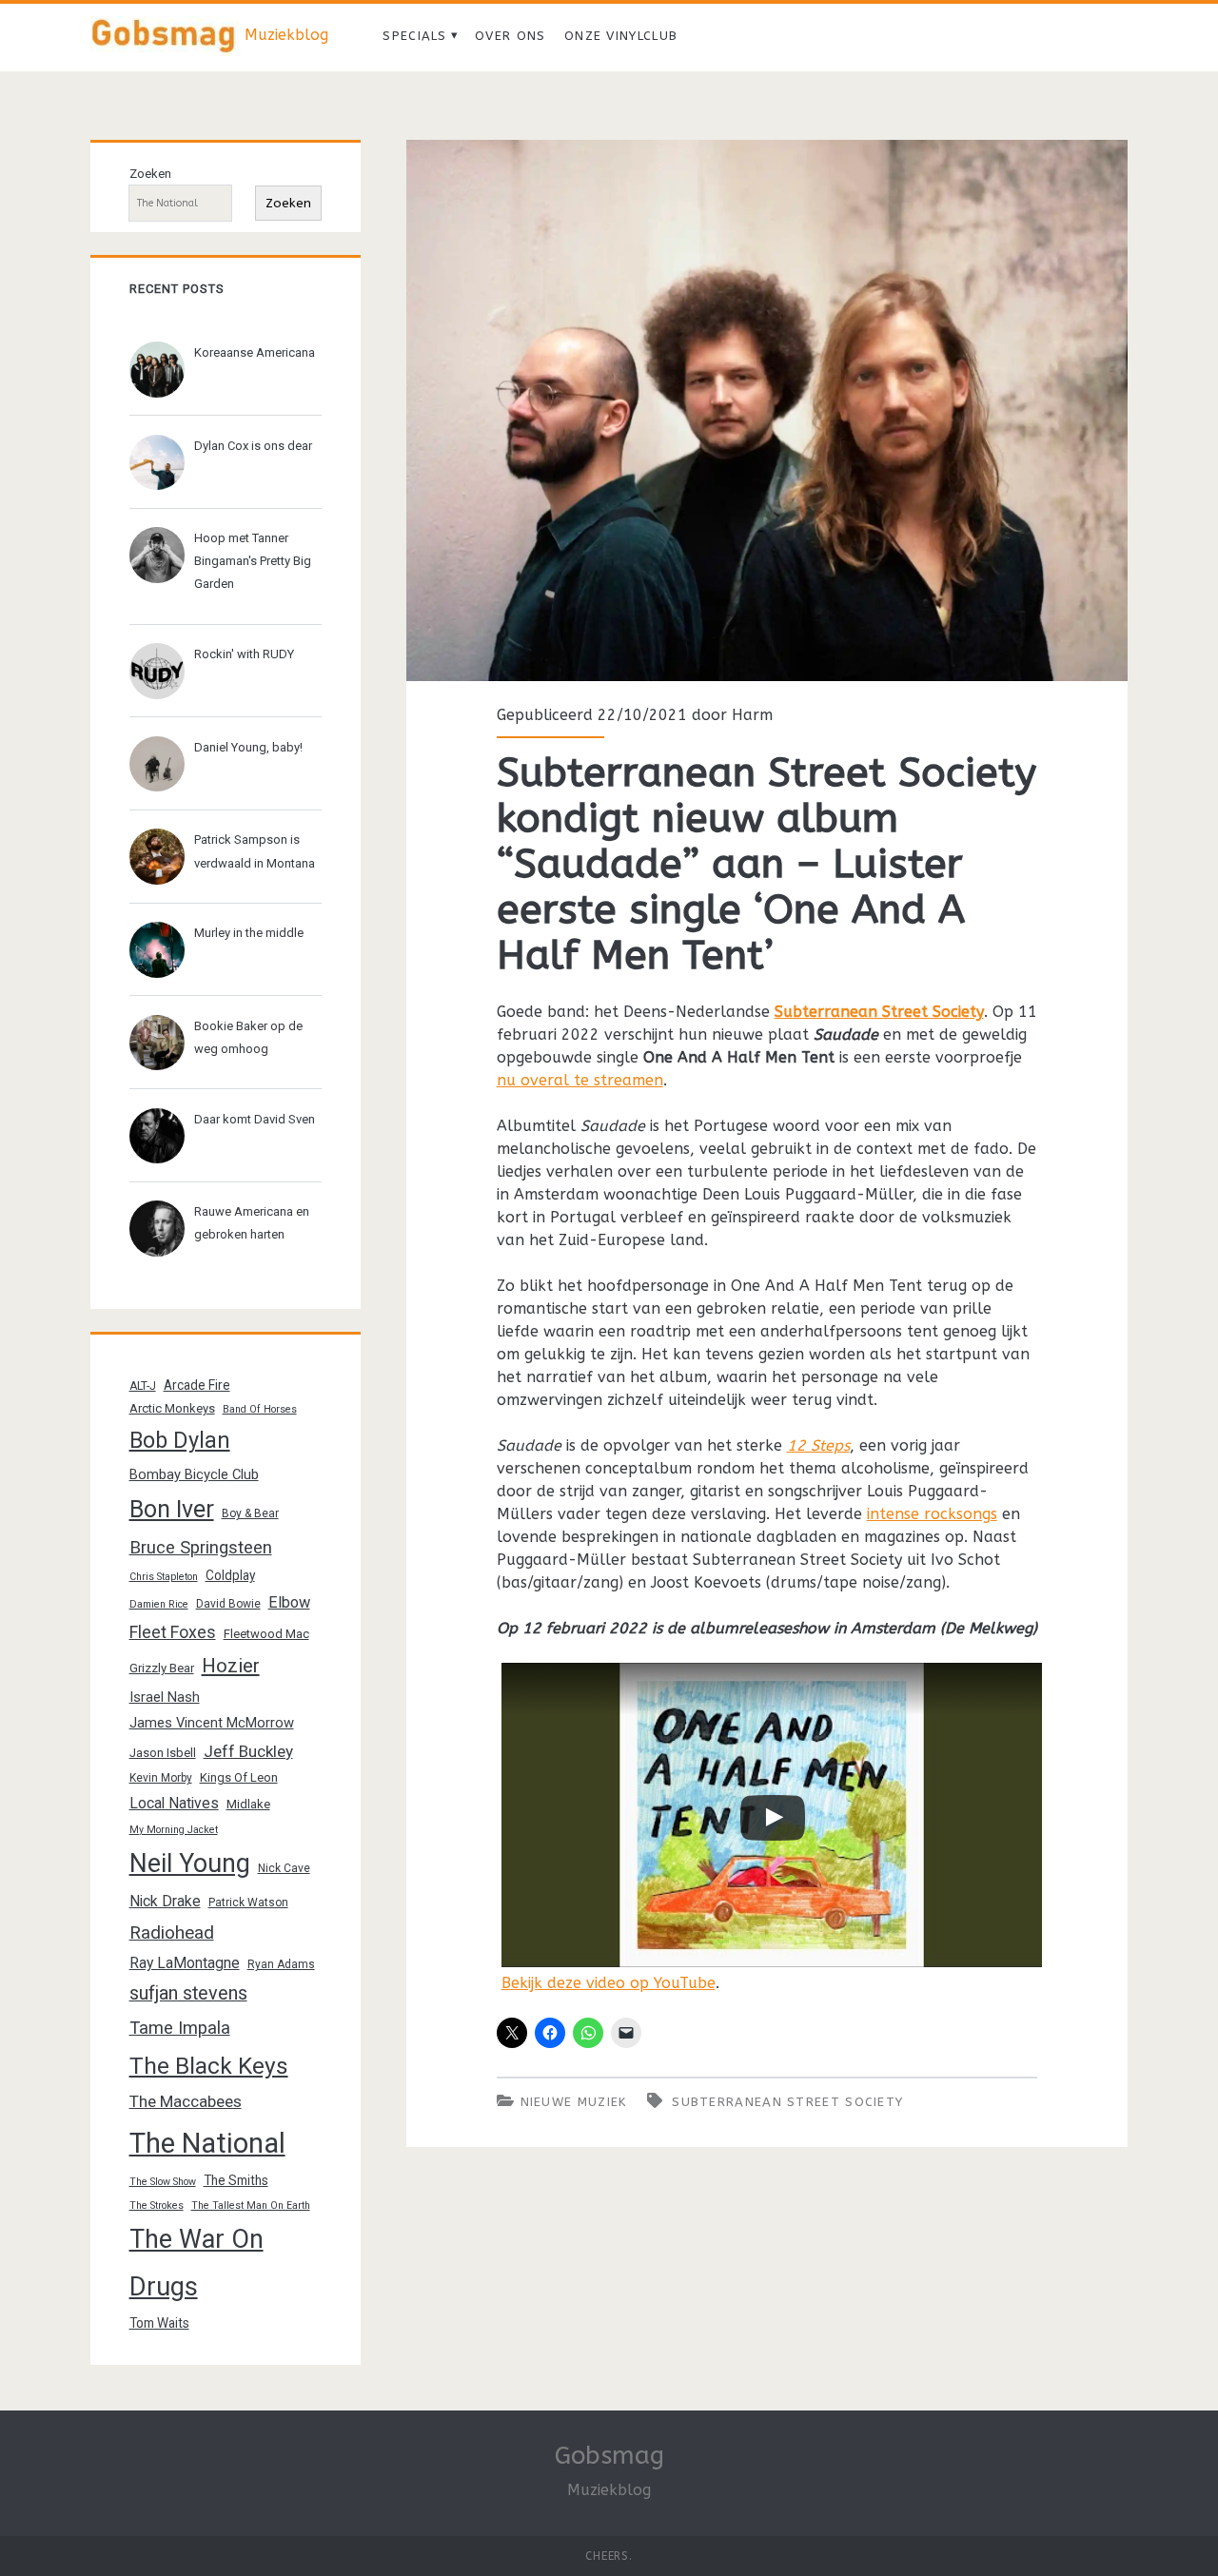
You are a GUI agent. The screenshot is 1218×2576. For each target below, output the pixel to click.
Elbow (289, 1602)
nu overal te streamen (580, 1080)
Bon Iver (172, 1509)
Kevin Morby (161, 1778)
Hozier (231, 1666)
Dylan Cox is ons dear (253, 446)
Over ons (510, 36)
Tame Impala (180, 2028)
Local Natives (174, 1803)
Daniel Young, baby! (248, 747)
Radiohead (172, 1932)
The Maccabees (186, 2101)
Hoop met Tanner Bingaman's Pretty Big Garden (253, 561)
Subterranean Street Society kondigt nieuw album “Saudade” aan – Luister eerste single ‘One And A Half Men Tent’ (767, 410)
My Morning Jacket (174, 1830)
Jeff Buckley (248, 1751)
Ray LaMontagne (185, 1963)
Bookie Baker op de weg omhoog (248, 1037)
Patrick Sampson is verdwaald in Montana (255, 851)
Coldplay (230, 1575)
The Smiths (236, 2180)
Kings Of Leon (239, 1777)
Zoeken (150, 174)
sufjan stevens (188, 1993)
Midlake (248, 1804)
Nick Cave (284, 1868)
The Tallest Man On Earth (251, 2205)
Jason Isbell (163, 1753)
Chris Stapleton (164, 1577)
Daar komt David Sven (255, 1119)
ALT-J (143, 1386)
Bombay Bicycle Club (194, 1474)
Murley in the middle (249, 933)
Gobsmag (609, 2456)
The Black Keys (209, 2066)
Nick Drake (165, 1901)
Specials (414, 36)
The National (207, 2143)
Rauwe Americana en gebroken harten (252, 1223)
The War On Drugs (196, 2263)
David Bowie (228, 1604)
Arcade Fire (197, 1385)
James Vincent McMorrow (212, 1723)
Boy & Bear (250, 1513)
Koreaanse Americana (255, 352)
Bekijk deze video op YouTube (609, 1983)
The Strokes (157, 2205)
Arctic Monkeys (172, 1408)
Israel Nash (165, 1697)
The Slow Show (163, 2182)
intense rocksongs (932, 1514)
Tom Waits (159, 2323)
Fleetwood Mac (266, 1634)
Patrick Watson (248, 1903)
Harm (752, 715)
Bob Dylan (180, 1440)
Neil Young (190, 1864)
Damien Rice (159, 1604)
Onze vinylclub (621, 36)
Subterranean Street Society (879, 1012)
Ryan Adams (281, 1964)
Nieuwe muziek (574, 2102)
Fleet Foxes (173, 1632)
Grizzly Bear (162, 1668)
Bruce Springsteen (201, 1548)
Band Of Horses (260, 1409)
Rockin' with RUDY (244, 654)
